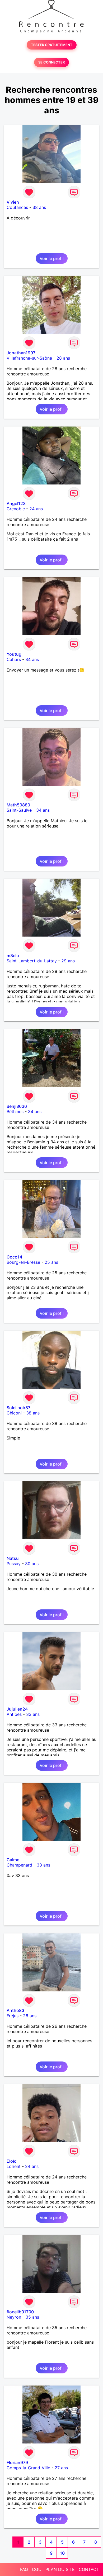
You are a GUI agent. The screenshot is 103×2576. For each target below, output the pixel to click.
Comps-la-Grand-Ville (28, 2468)
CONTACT (89, 2569)
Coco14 (14, 1257)
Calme (13, 1860)
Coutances (17, 207)
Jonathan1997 (21, 353)
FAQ (24, 2569)
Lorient (14, 2166)
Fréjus (13, 2016)
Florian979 (17, 2462)
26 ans (30, 2016)
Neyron (14, 2317)
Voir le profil (52, 258)
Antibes (14, 1714)
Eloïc (11, 2161)
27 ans (61, 2468)
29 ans (68, 961)
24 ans (36, 509)
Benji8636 (17, 1106)
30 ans (32, 1564)
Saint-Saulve (19, 810)
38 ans (39, 207)
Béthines (15, 1111)
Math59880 (18, 805)
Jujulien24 (17, 1709)
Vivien (13, 202)
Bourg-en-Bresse (23, 1262)
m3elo (13, 956)
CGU (37, 2569)
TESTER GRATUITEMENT (52, 45)
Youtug (14, 654)
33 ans (33, 1714)
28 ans (63, 358)
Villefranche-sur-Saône (29, 358)
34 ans (32, 659)
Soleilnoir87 (18, 1408)
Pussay (14, 1564)
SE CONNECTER (51, 62)
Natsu (13, 1558)
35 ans (32, 2317)
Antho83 (15, 2010)
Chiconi (14, 1413)
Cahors (14, 659)
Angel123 (16, 503)
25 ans (51, 1262)
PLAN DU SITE (60, 2569)
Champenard (19, 1865)
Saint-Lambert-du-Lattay (32, 961)
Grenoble (16, 509)
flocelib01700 (20, 2312)
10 (62, 2553)
